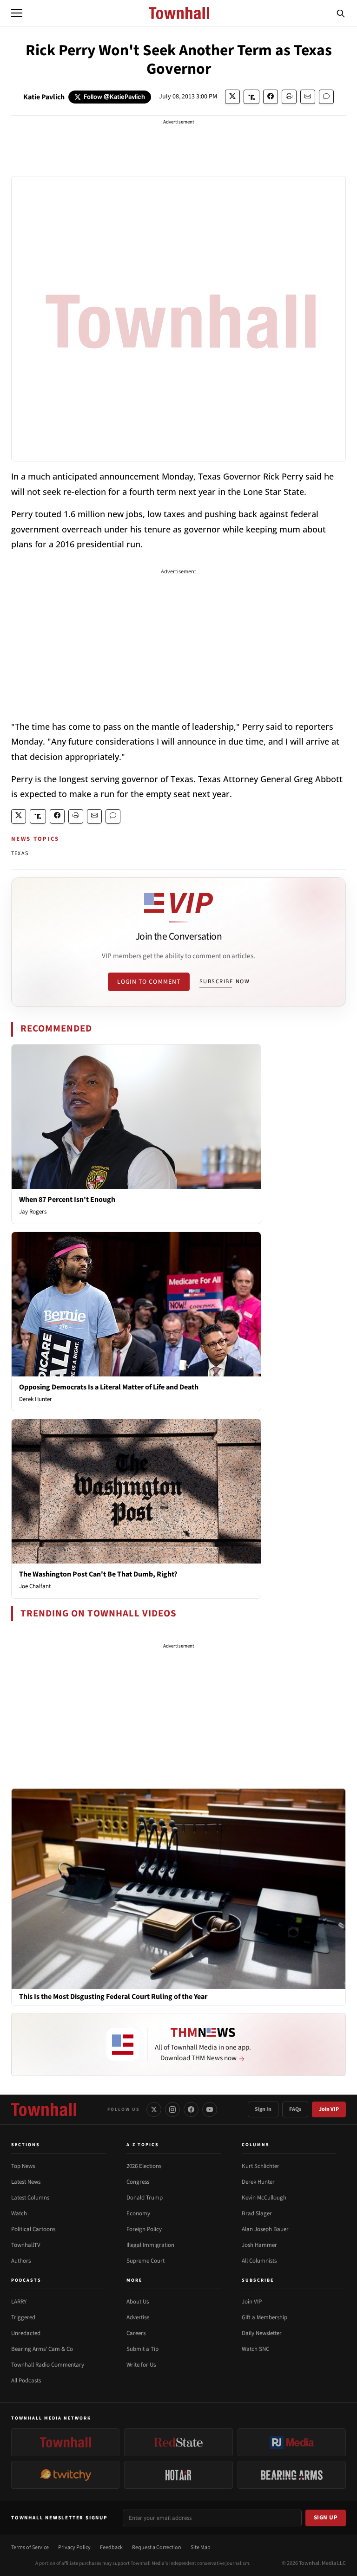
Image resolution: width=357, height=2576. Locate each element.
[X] (154, 2109)
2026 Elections (144, 2166)
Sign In (263, 2109)
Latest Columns (30, 2198)
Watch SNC (255, 2349)
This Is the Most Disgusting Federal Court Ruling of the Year (113, 1997)
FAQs (295, 2109)
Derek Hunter (36, 1399)
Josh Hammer (259, 2245)
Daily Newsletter (262, 2333)
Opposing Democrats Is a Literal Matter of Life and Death (109, 1387)
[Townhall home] (44, 2109)
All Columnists (259, 2261)
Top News (23, 2166)
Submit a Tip (142, 2349)
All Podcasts (26, 2381)
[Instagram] (172, 2109)
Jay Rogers (33, 1212)
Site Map (201, 2547)
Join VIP (329, 2109)
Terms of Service (30, 2547)
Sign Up (326, 2518)
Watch (19, 2213)
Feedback (111, 2547)
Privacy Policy (74, 2547)
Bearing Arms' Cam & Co (42, 2349)
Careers (136, 2333)
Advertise (138, 2317)
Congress (138, 2182)
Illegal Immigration (150, 2245)
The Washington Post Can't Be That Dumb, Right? (98, 1574)
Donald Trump (145, 2198)
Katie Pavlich (44, 97)
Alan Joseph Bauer (265, 2229)
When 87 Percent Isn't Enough (67, 1200)
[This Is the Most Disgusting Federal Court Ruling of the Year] (178, 1888)
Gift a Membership (264, 2317)
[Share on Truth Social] (252, 97)
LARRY (19, 2302)
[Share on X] (232, 97)
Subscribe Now (225, 981)
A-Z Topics (143, 2145)
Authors (21, 2261)
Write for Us (141, 2365)
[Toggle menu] (17, 13)
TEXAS (20, 853)
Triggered (23, 2317)
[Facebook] (191, 2109)
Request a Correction (157, 2547)
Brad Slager (257, 2213)
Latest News (26, 2182)
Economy (138, 2213)
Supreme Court (145, 2261)
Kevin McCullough (264, 2198)
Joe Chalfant (35, 1586)
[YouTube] (210, 2109)
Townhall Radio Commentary (48, 2365)
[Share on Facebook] (271, 97)
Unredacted (26, 2333)
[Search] (341, 13)
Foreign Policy (144, 2229)
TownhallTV (26, 2245)
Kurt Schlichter (261, 2166)
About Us (138, 2302)
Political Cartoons (33, 2229)
